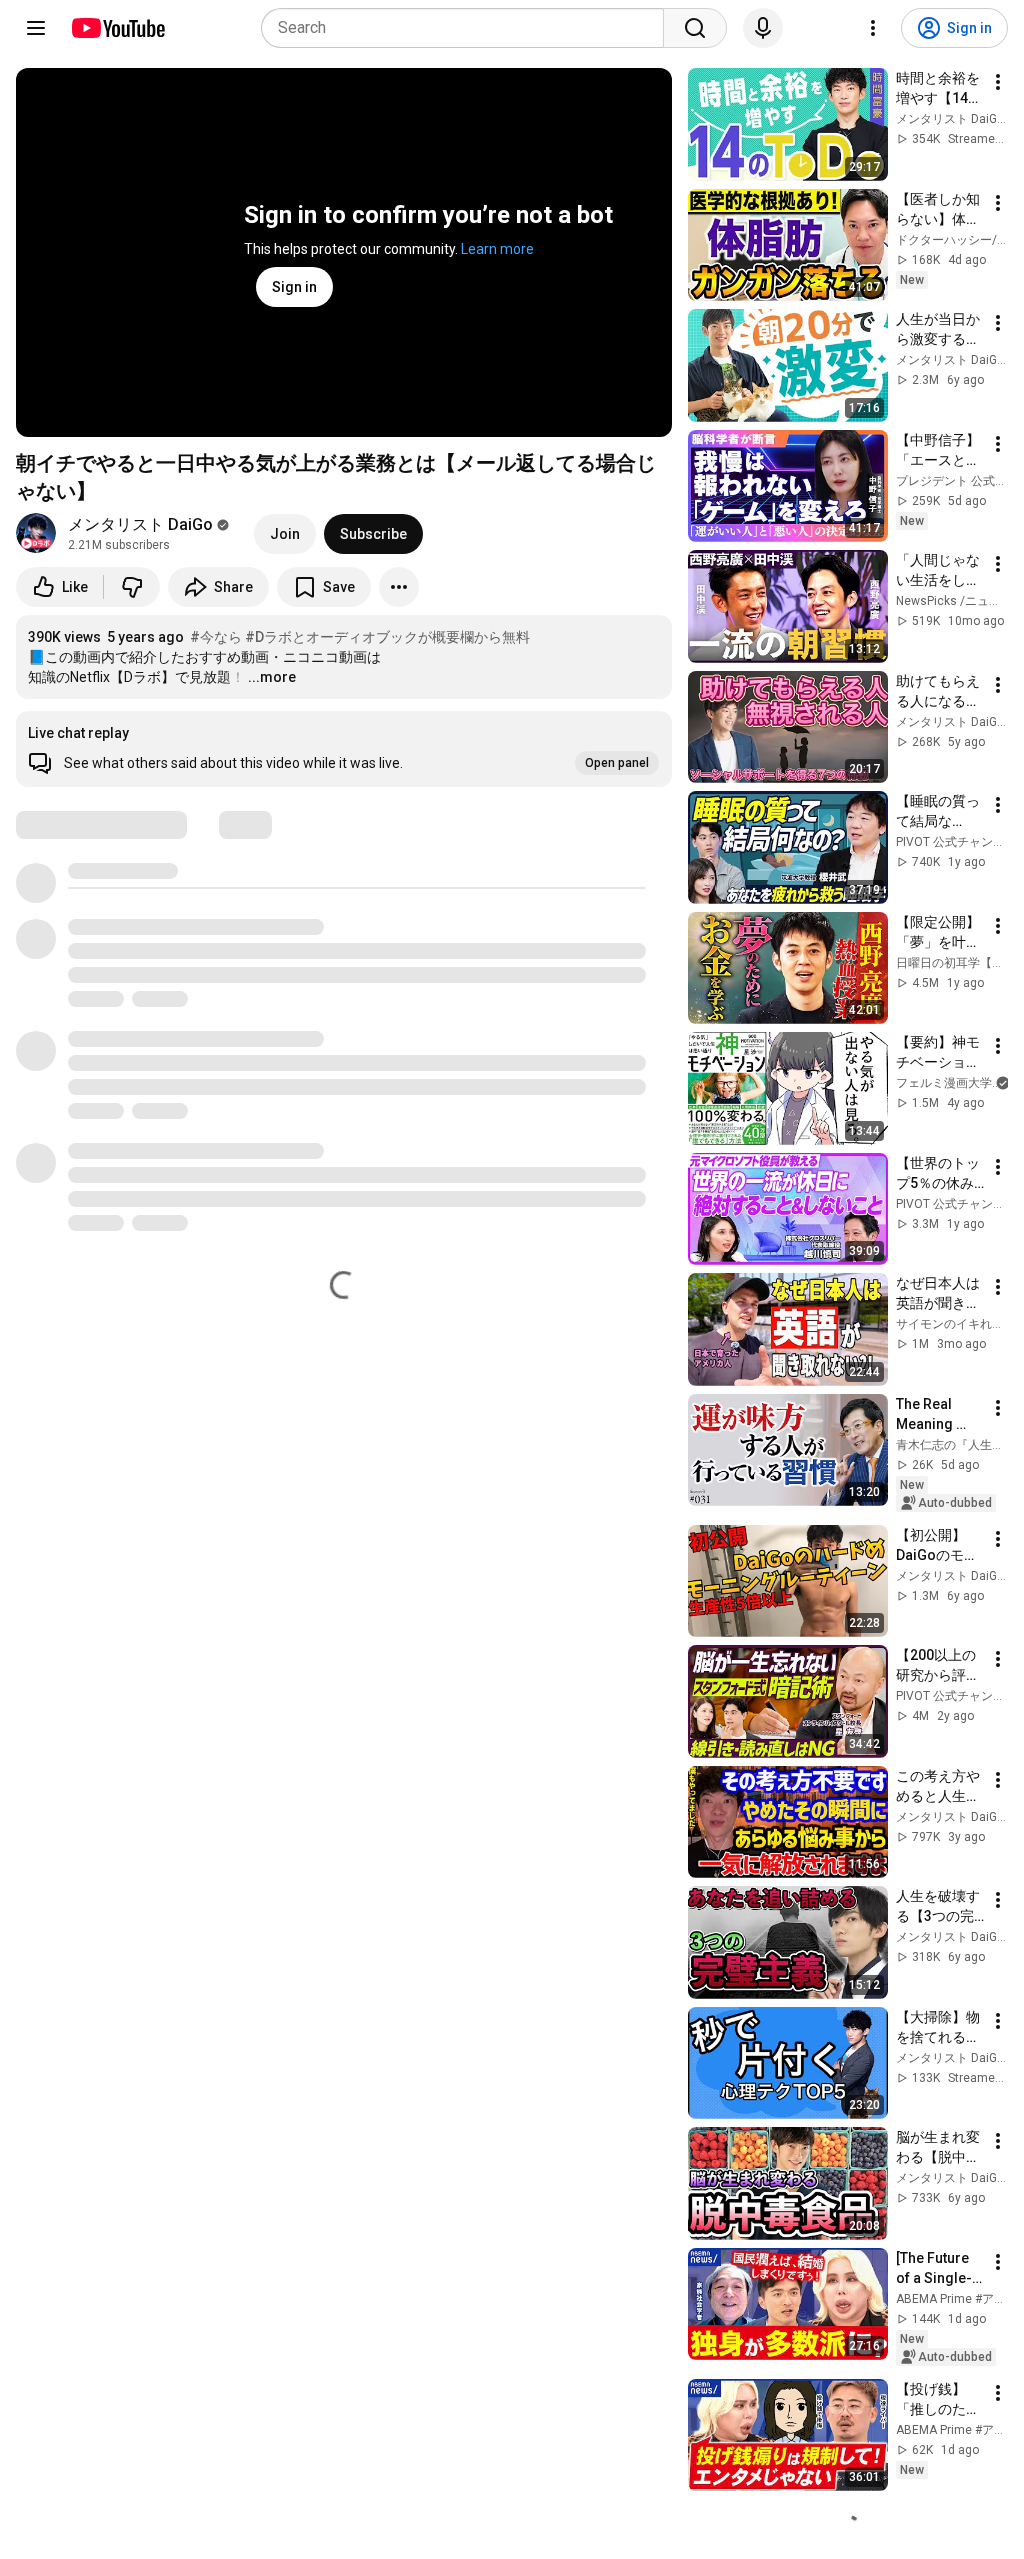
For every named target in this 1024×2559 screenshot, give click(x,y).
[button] (344, 749)
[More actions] (399, 587)
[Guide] (36, 28)
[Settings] (873, 28)
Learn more (497, 249)
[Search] (695, 28)
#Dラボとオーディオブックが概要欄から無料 (387, 637)
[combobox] (468, 28)
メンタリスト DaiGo (140, 524)
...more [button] (272, 677)
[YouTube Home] (117, 28)
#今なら (216, 637)
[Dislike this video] (132, 587)
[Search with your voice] (763, 28)
